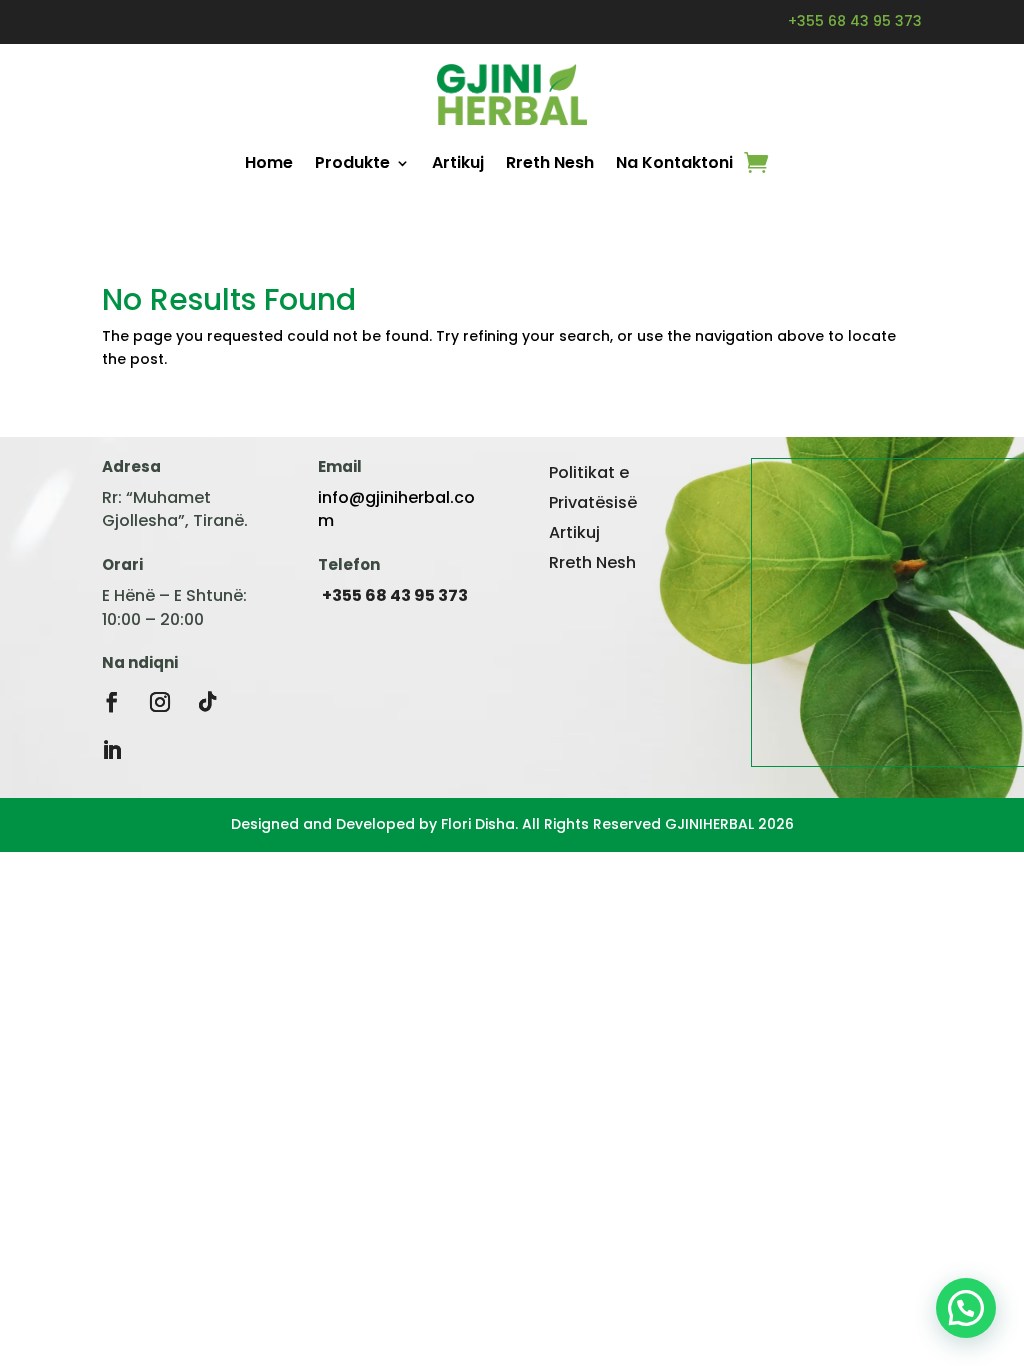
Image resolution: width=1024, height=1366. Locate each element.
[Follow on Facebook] (112, 702)
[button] (966, 1308)
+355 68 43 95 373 (855, 21)
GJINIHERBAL (709, 824)
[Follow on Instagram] (160, 702)
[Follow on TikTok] (208, 702)
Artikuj (458, 162)
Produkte (352, 162)
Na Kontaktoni (674, 162)
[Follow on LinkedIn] (112, 750)
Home (269, 162)
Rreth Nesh (550, 162)
